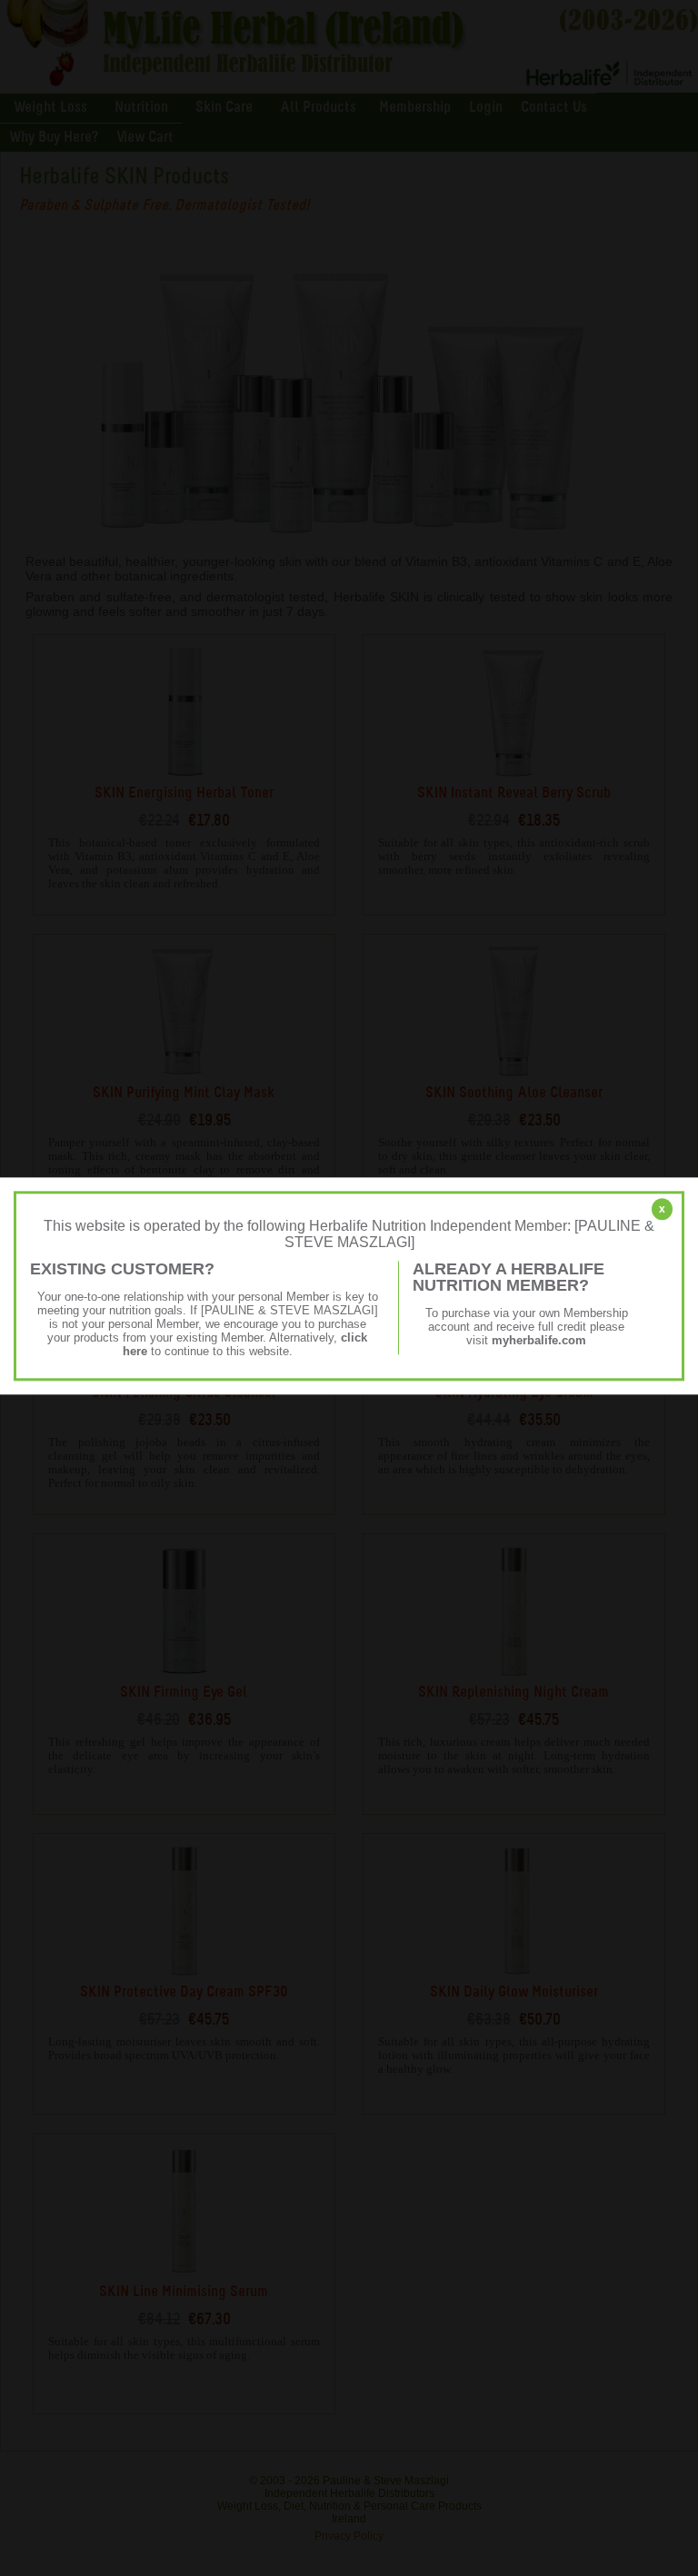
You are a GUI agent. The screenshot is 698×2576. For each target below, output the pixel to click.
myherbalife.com (539, 1340)
